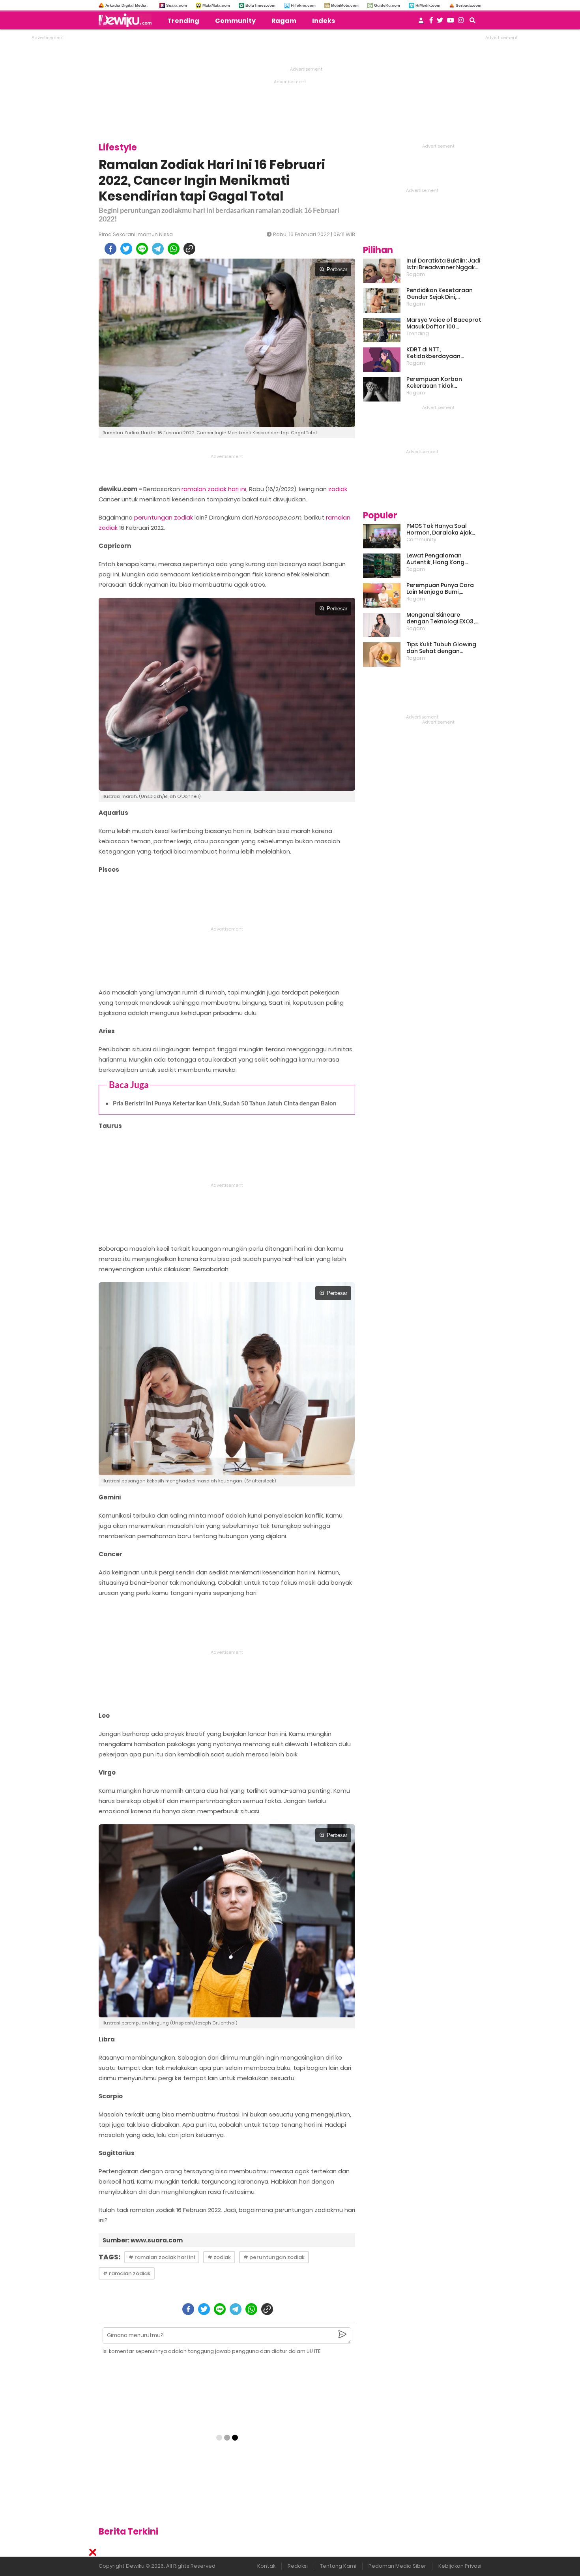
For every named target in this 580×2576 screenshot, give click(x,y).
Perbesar (337, 269)
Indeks (324, 21)
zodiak (338, 489)
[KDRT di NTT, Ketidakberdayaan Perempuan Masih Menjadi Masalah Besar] (382, 360)
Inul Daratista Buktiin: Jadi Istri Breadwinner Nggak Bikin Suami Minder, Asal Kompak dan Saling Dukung (443, 264)
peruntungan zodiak (164, 517)
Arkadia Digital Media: (126, 5)
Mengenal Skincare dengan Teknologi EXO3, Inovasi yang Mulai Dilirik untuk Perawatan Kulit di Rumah (441, 618)
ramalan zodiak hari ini (214, 489)
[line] (142, 249)
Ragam (284, 21)
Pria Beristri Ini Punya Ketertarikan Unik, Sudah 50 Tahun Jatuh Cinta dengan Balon (225, 1103)
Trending (183, 21)
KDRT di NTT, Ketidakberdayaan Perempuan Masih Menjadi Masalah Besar (443, 353)
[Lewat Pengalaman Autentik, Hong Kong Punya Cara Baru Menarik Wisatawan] (382, 566)
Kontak (266, 2566)
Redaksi (298, 2566)
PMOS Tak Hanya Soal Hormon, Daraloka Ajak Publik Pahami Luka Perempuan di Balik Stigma (439, 529)
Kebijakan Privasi (460, 2566)
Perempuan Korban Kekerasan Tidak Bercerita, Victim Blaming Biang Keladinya (442, 383)
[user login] (421, 23)
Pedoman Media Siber (397, 2566)
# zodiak (219, 2257)
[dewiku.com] (127, 20)
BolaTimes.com (260, 5)
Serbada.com (469, 5)
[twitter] (126, 249)
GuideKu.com (387, 5)
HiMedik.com (428, 5)
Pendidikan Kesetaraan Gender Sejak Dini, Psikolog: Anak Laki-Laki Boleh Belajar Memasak (440, 294)
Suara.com (177, 5)
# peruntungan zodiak (274, 2257)
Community (235, 21)
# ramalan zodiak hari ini (162, 2257)
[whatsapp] (174, 249)
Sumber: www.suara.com (143, 2240)
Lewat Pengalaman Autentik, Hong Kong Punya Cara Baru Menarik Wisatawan (442, 559)
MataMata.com (216, 5)
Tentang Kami (338, 2566)
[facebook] (110, 249)
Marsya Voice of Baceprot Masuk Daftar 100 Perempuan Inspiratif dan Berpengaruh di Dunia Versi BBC (444, 323)
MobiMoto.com (345, 5)
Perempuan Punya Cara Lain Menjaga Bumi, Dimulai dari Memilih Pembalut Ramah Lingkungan (440, 589)
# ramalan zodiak (127, 2273)
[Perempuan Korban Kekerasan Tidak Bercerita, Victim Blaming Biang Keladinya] (382, 389)
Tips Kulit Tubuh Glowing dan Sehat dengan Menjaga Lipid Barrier (441, 648)
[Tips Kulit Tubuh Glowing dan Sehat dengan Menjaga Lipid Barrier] (382, 655)
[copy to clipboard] (189, 249)
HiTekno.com (303, 5)
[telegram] (158, 249)
